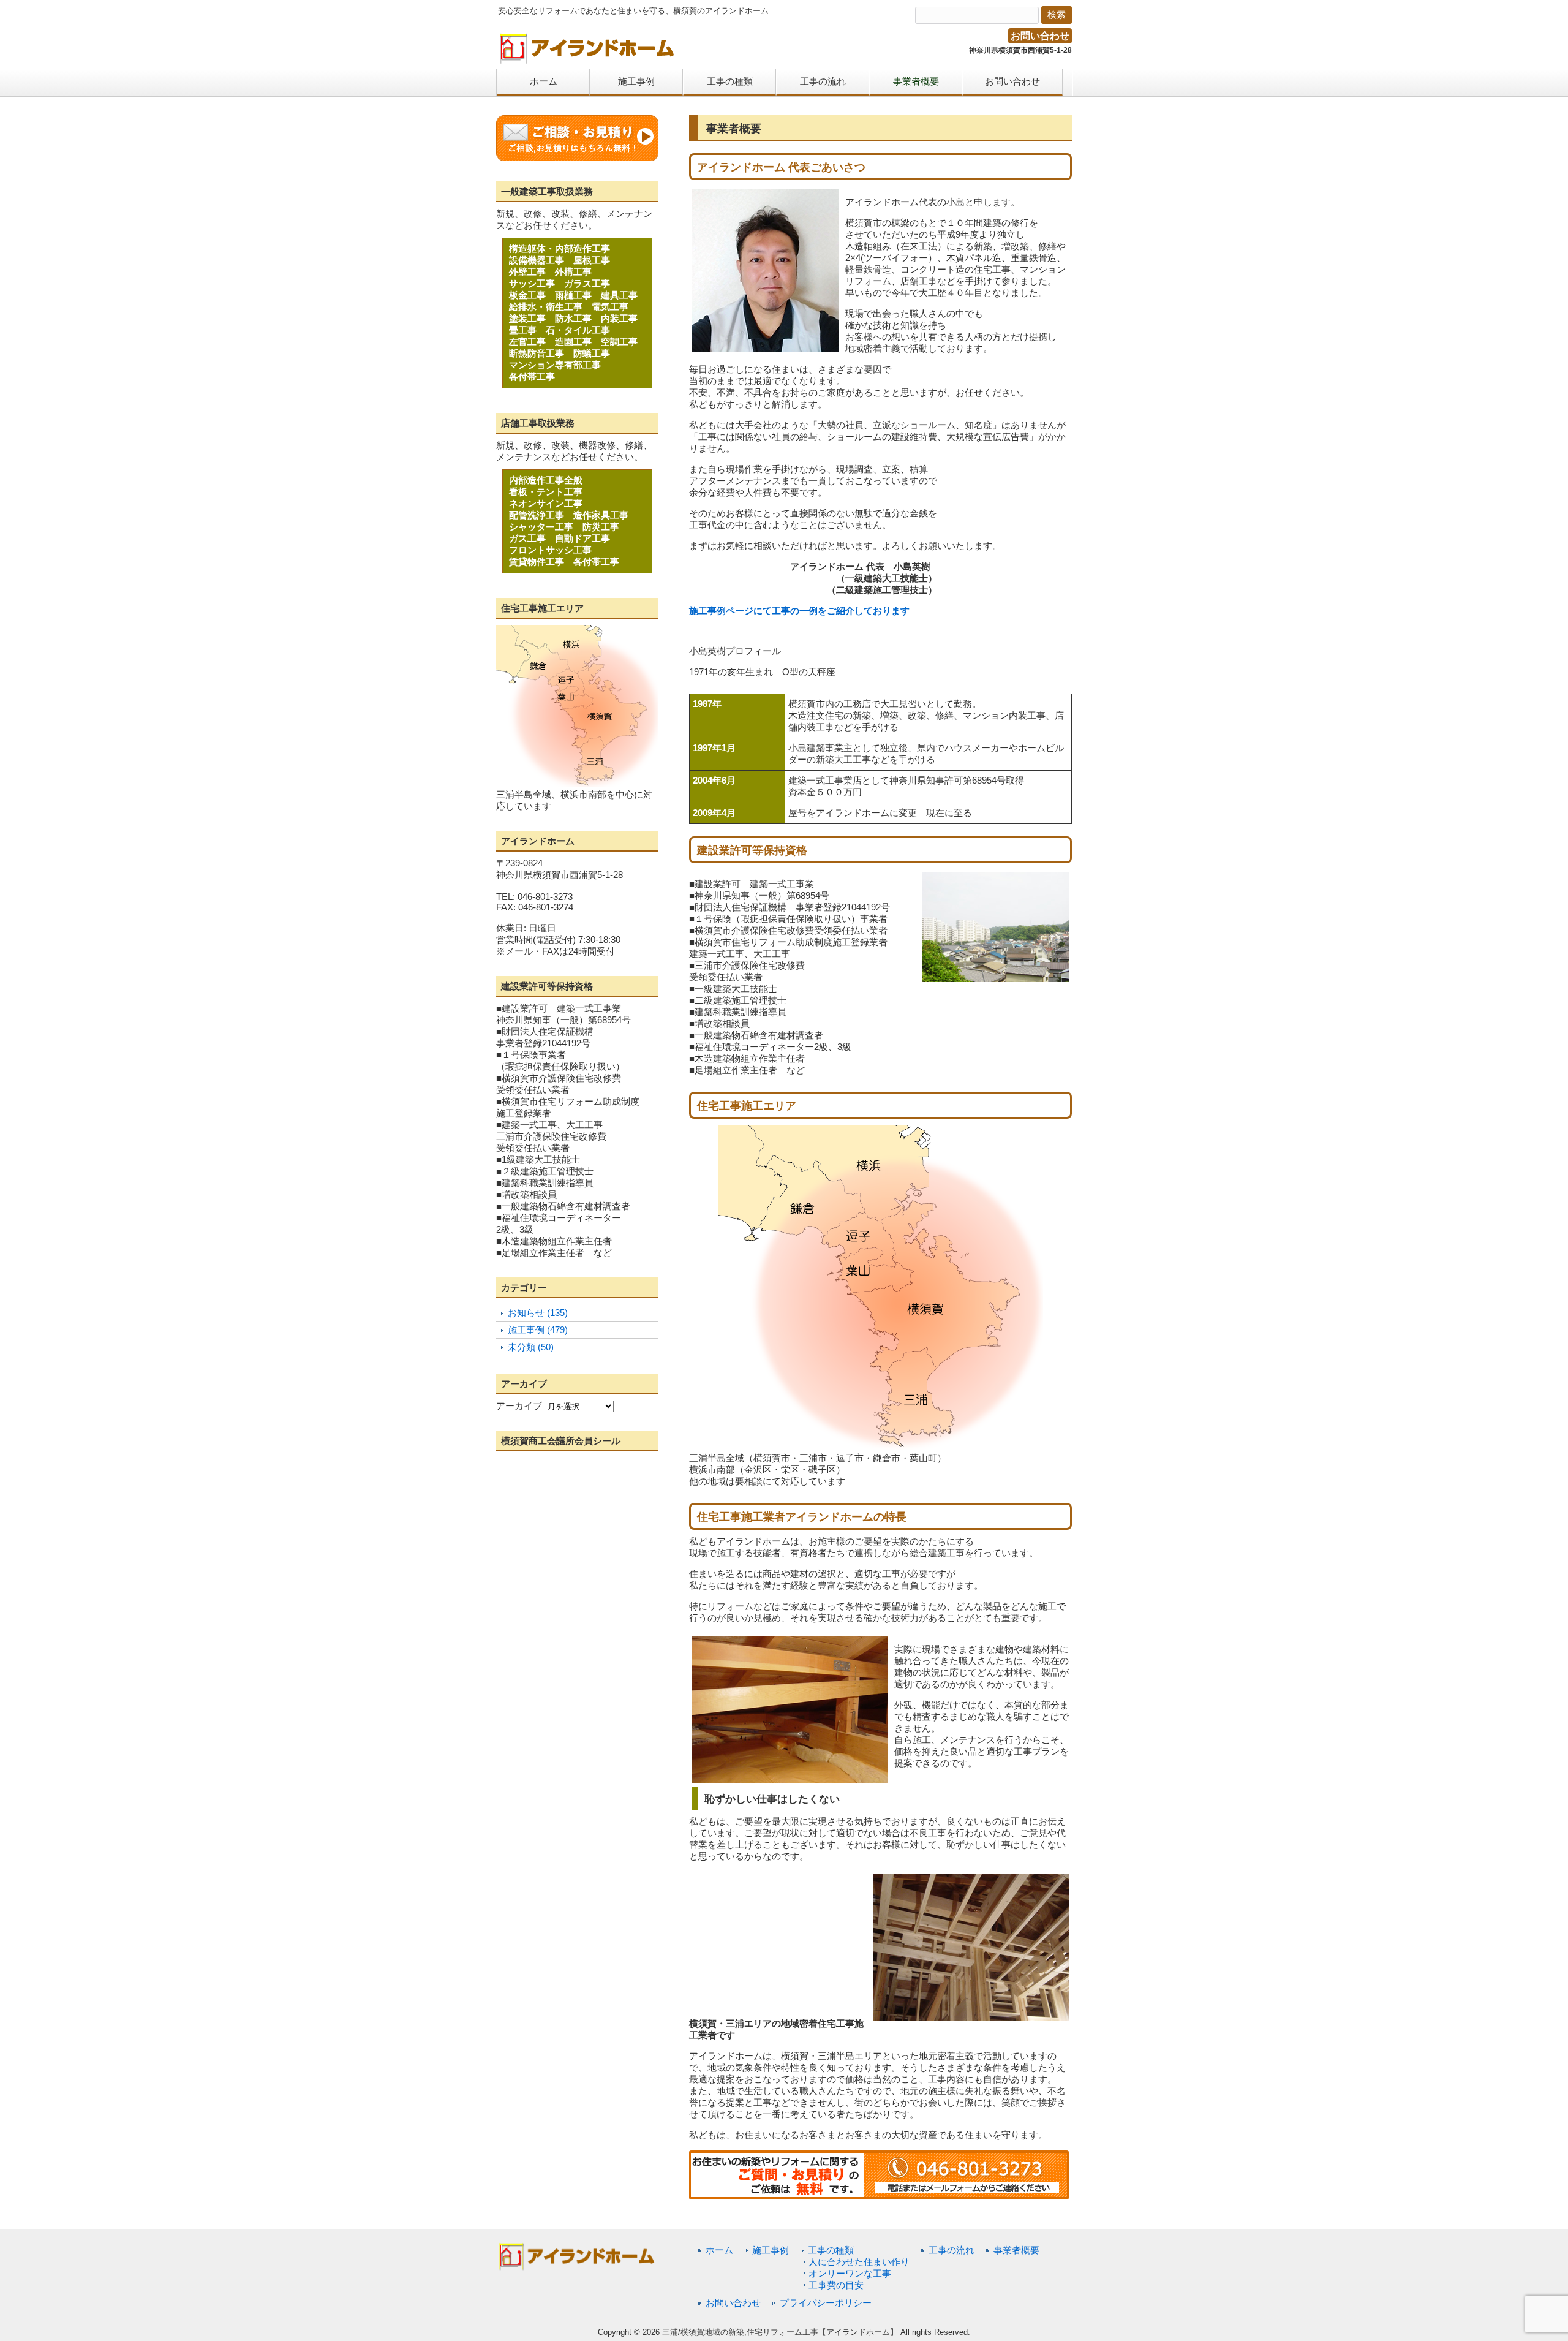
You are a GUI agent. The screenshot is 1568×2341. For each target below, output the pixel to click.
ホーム (719, 2250)
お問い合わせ (1040, 36)
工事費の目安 (836, 2285)
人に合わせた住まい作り (859, 2262)
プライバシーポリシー (826, 2303)
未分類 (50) (531, 1347)
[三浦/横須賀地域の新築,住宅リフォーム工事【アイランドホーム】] (587, 60)
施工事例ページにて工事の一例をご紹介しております (799, 611)
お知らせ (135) (538, 1313)
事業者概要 (1016, 2250)
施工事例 (771, 2250)
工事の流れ (952, 2250)
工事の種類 (831, 2250)
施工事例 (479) (538, 1330)
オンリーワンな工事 (850, 2273)
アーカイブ (519, 1406)
